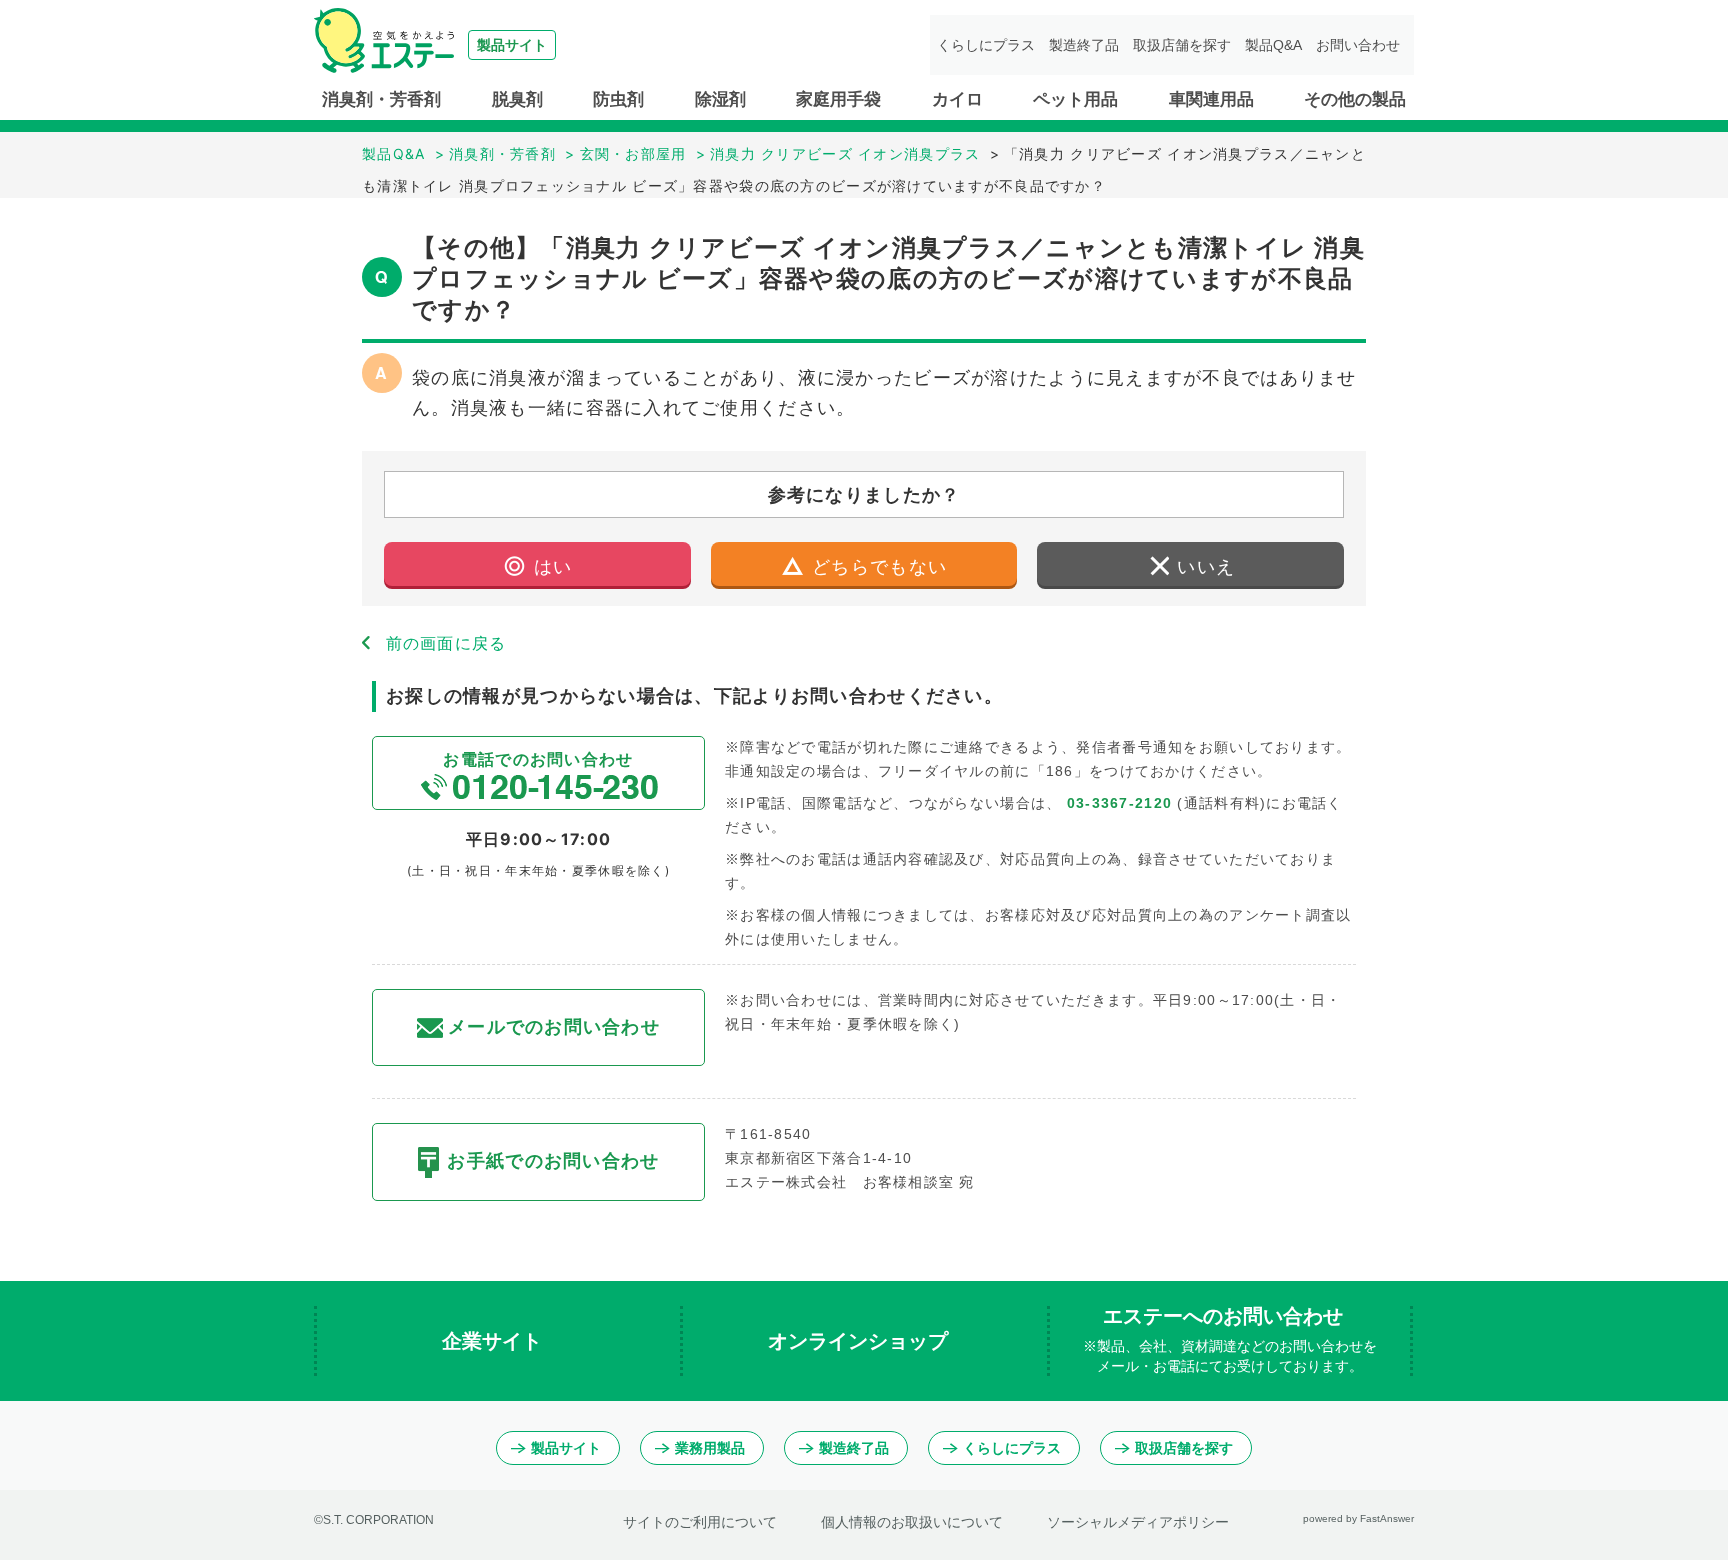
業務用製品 (710, 1448)
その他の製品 (1355, 99)
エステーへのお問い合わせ (1230, 1340)
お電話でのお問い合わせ (538, 759)
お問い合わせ (1358, 45)
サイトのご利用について (700, 1522)
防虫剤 (618, 99)
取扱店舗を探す (1182, 45)
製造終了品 (1084, 45)
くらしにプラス (986, 45)
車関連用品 (1211, 99)
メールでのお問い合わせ (554, 1027)
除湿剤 (720, 99)
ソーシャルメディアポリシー (1138, 1522)
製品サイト (566, 1448)
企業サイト (495, 1341)
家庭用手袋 (838, 99)
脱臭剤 (517, 99)
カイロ (957, 99)
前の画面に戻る (446, 643)
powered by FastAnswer (1358, 1518)
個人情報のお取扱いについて (912, 1522)
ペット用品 (1075, 99)
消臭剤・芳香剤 (381, 99)
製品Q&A (1273, 45)
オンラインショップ (861, 1341)
